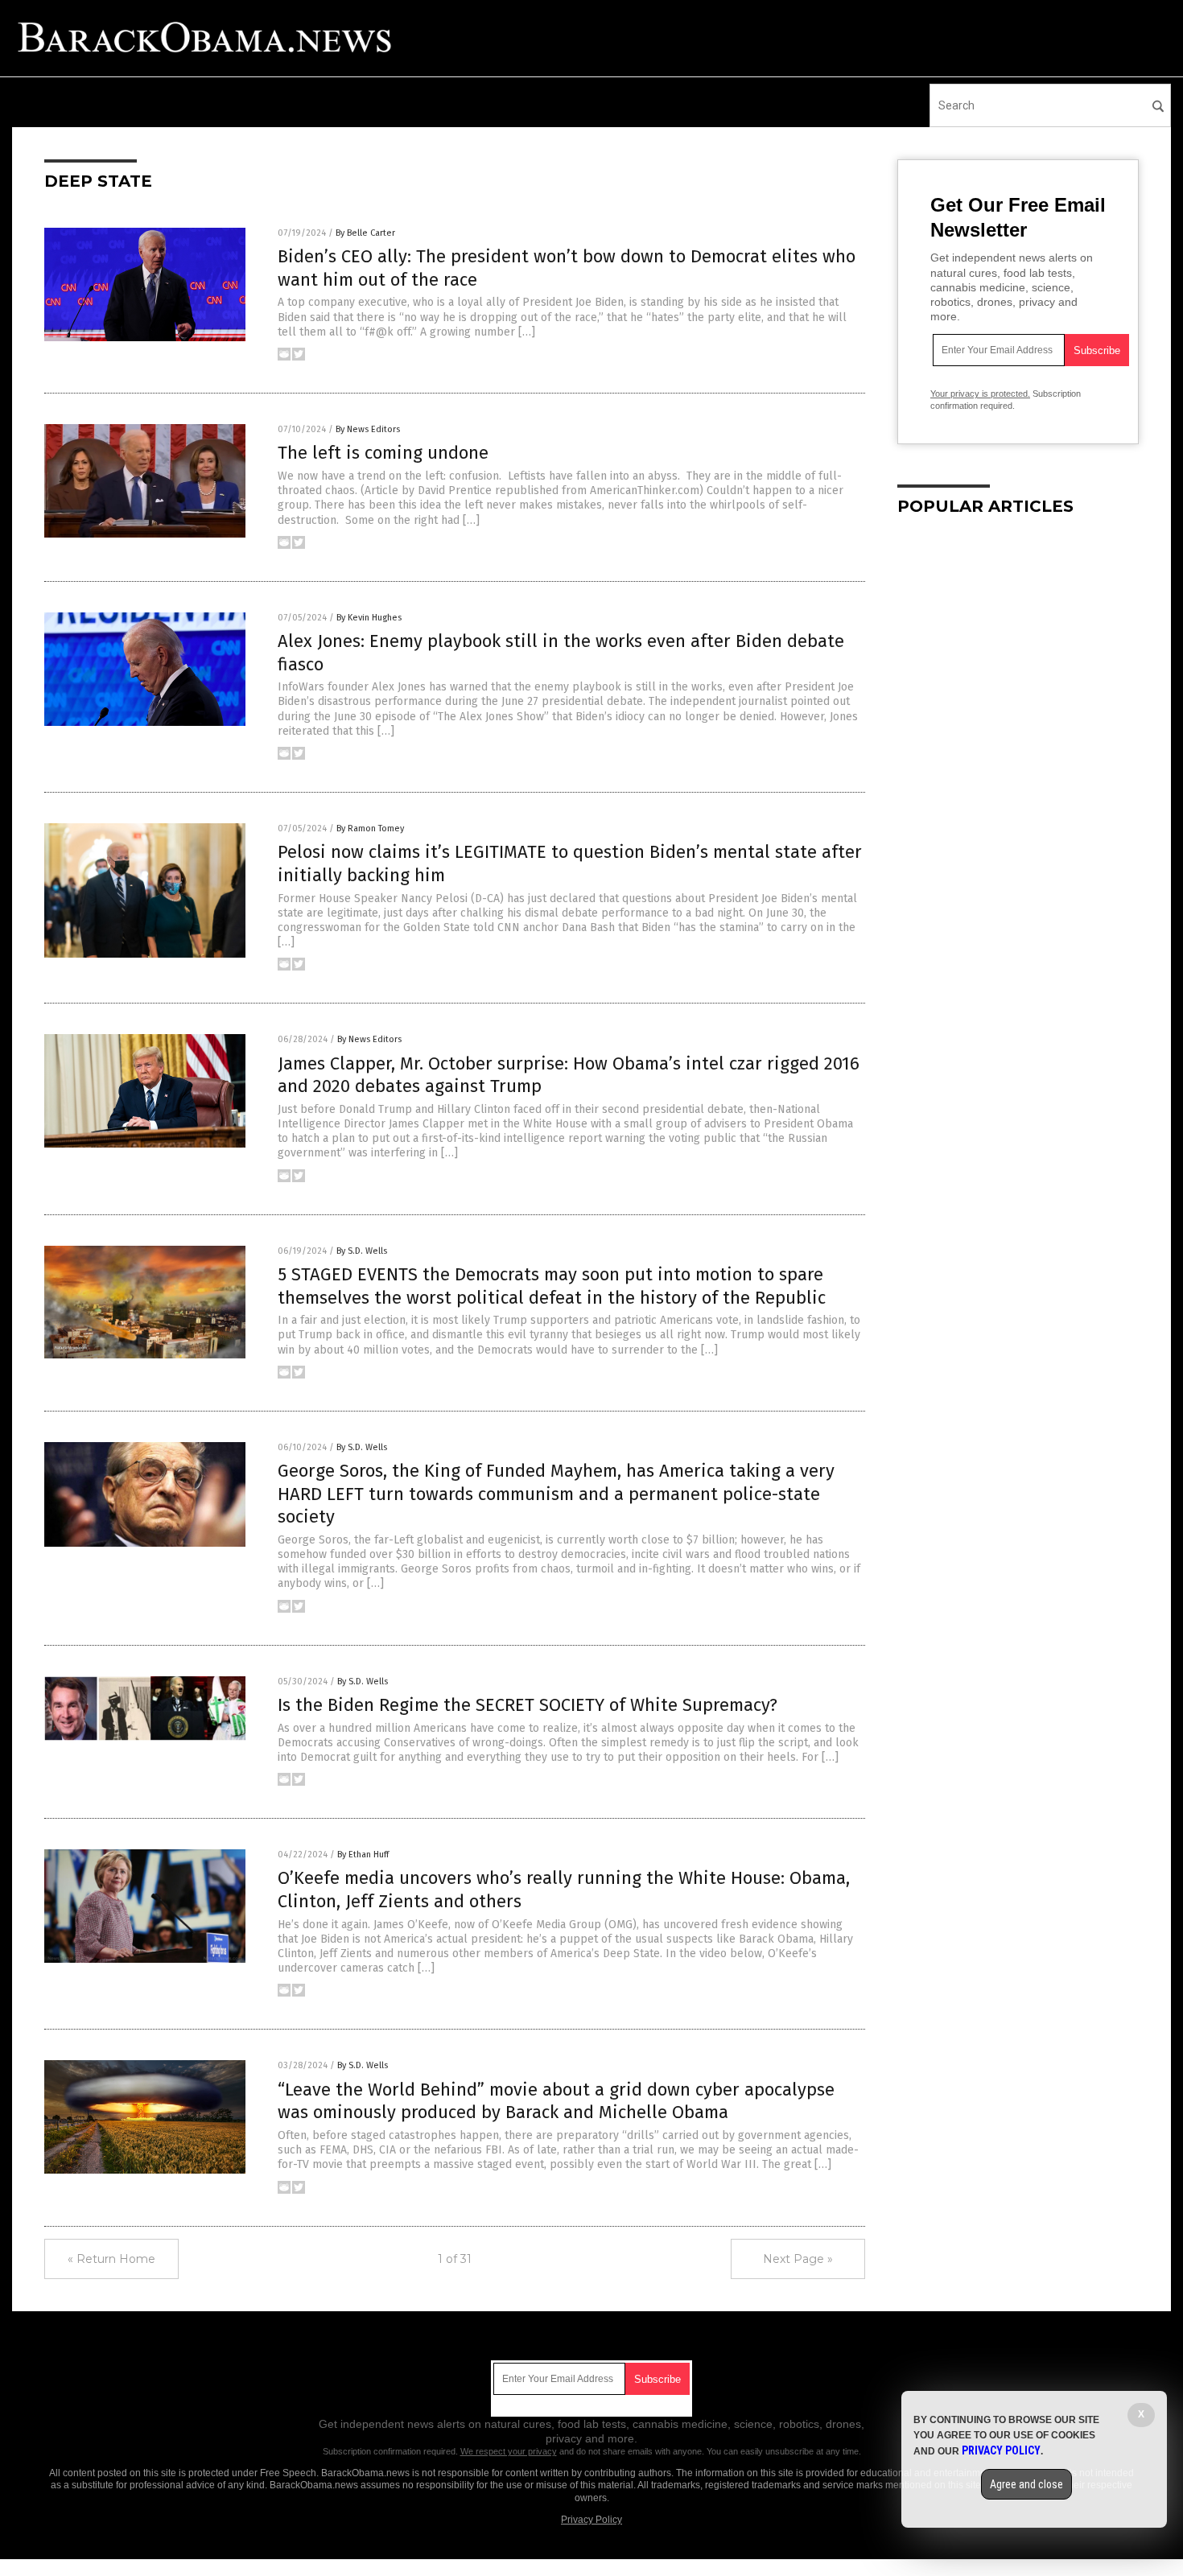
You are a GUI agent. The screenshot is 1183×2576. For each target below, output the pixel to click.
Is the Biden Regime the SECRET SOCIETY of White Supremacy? (528, 1705)
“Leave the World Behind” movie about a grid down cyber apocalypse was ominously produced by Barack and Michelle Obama (556, 2101)
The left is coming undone (383, 453)
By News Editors (368, 429)
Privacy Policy (591, 2520)
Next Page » (798, 2259)
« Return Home (111, 2259)
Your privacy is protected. (980, 394)
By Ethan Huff (363, 1855)
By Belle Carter (365, 233)
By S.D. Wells (362, 1251)
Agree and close (1026, 2484)
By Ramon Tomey (370, 828)
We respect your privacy (509, 2451)
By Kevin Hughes (369, 618)
